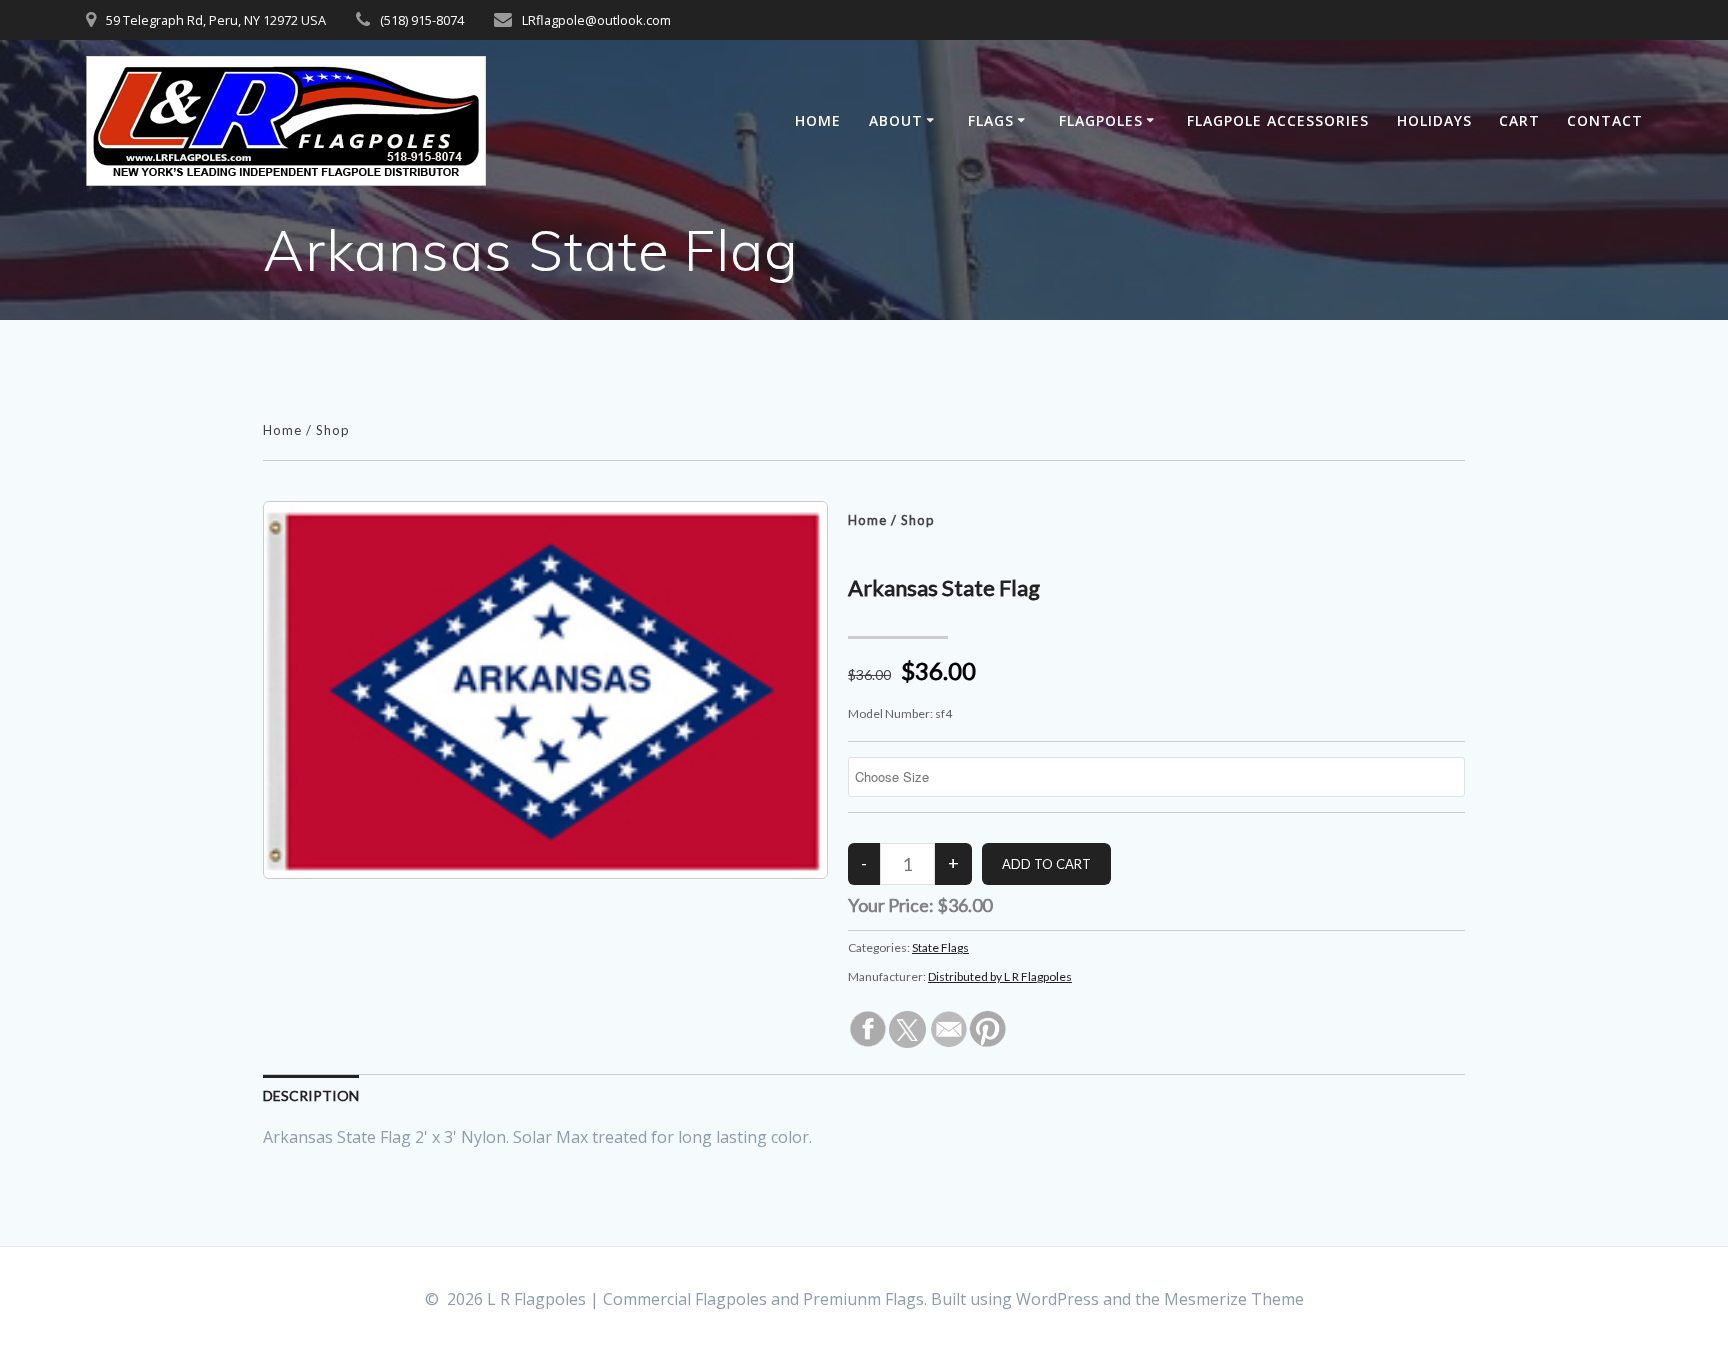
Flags (991, 120)
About (896, 120)
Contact (1605, 120)
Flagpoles (1101, 120)
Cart (1519, 120)
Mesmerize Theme (1234, 1299)
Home (818, 120)
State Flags (940, 947)
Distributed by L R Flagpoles (1000, 976)
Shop (333, 430)
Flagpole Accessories (1278, 120)
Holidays (1434, 120)
